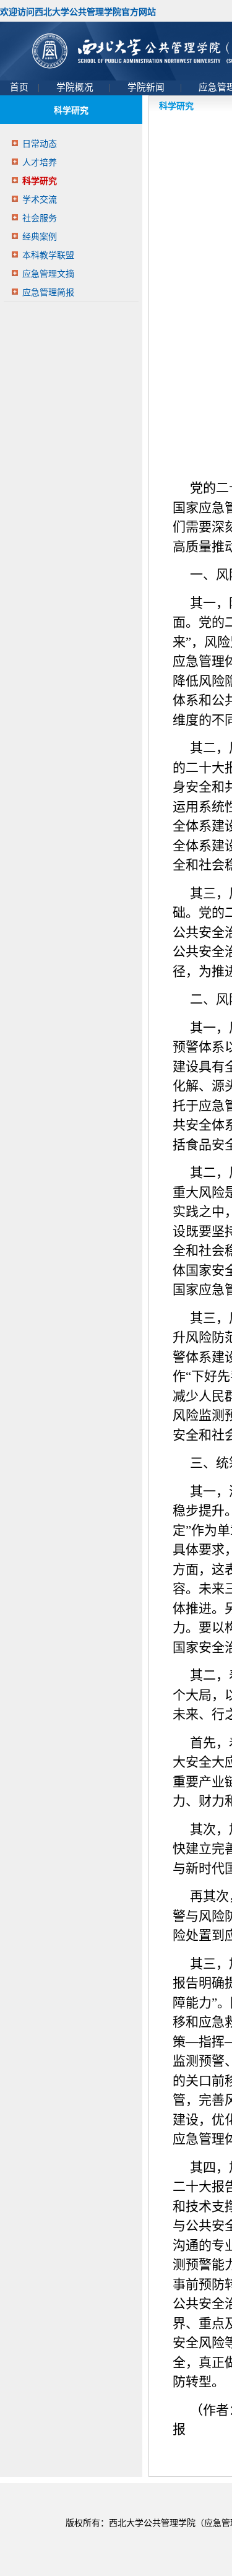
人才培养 (40, 163)
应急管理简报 (48, 293)
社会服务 (40, 218)
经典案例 (40, 237)
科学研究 (40, 181)
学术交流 (40, 200)
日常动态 (40, 144)
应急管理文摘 (48, 274)
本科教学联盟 (48, 255)
